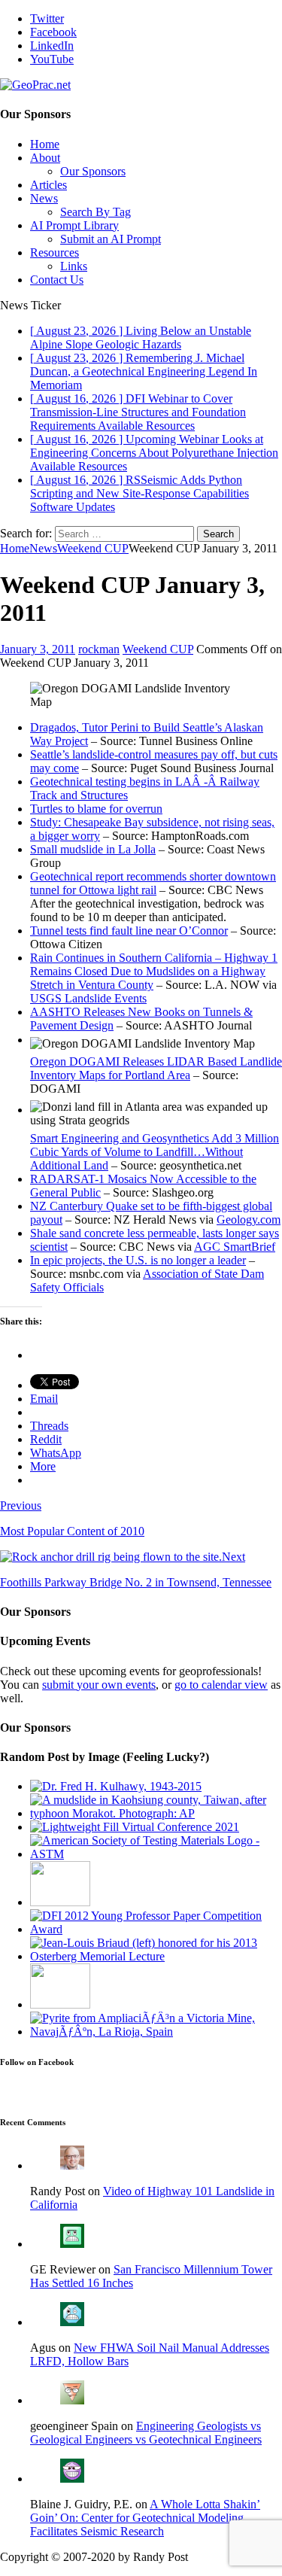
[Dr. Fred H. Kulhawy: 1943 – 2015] (116, 1786)
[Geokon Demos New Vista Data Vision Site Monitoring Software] (60, 1902)
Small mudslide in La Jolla (93, 849)
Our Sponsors (93, 171)
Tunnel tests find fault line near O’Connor (129, 931)
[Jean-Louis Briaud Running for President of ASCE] (156, 1956)
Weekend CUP (158, 649)
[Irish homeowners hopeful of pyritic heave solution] (156, 2032)
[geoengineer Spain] (72, 2400)
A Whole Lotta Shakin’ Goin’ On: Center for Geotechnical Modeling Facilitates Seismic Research (145, 2518)
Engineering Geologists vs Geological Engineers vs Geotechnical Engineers (146, 2433)
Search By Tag (96, 212)
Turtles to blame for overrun (96, 809)
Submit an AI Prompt (111, 239)
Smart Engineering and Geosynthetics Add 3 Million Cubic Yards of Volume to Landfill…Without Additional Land (155, 1152)
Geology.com (249, 1220)
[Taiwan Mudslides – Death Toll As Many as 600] (156, 1813)
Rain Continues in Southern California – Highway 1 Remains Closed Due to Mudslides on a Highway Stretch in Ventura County (154, 971)
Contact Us (57, 280)
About (45, 158)
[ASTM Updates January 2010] (156, 1854)
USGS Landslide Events (88, 998)
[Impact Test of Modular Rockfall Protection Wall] (60, 2004)
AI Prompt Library (74, 225)
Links (74, 266)
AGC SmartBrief (235, 1247)
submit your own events (99, 1685)
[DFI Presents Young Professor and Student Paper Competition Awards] (156, 1929)
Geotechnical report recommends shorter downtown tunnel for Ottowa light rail (153, 883)
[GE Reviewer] (72, 2244)
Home (45, 144)
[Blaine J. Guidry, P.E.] (72, 2479)
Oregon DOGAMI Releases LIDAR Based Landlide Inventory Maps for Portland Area (156, 1068)
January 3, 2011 (38, 649)
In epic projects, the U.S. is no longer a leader (138, 1260)
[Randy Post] (72, 2165)
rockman (99, 649)
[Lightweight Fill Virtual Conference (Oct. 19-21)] (135, 1827)
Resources (55, 252)
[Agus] (72, 2322)
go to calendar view (221, 1685)
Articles (49, 185)
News (44, 198)
